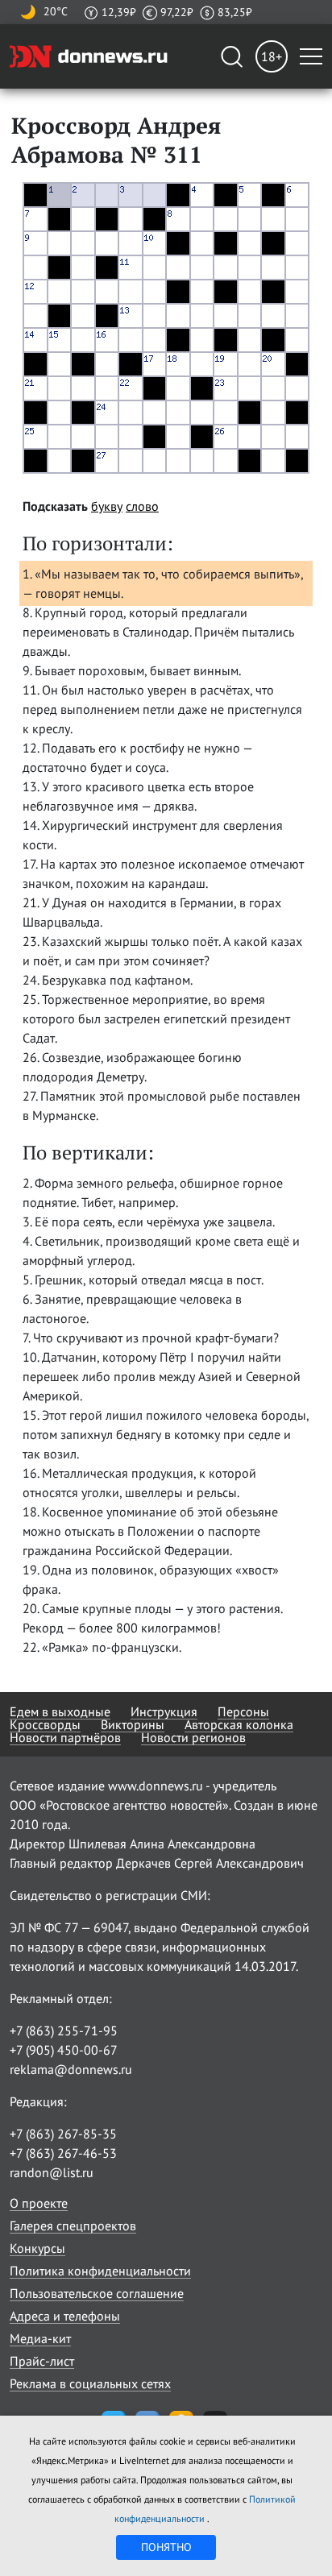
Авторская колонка (239, 1724)
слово (142, 506)
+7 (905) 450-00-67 (64, 2050)
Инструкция (164, 1711)
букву (107, 506)
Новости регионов (193, 1737)
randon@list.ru (52, 2172)
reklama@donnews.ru (71, 2069)
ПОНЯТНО (166, 2547)
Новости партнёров (65, 1737)
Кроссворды (45, 1724)
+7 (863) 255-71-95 (64, 2031)
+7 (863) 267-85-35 (63, 2134)
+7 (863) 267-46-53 (63, 2153)
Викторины (133, 1724)
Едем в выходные (60, 1711)
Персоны (243, 1711)
